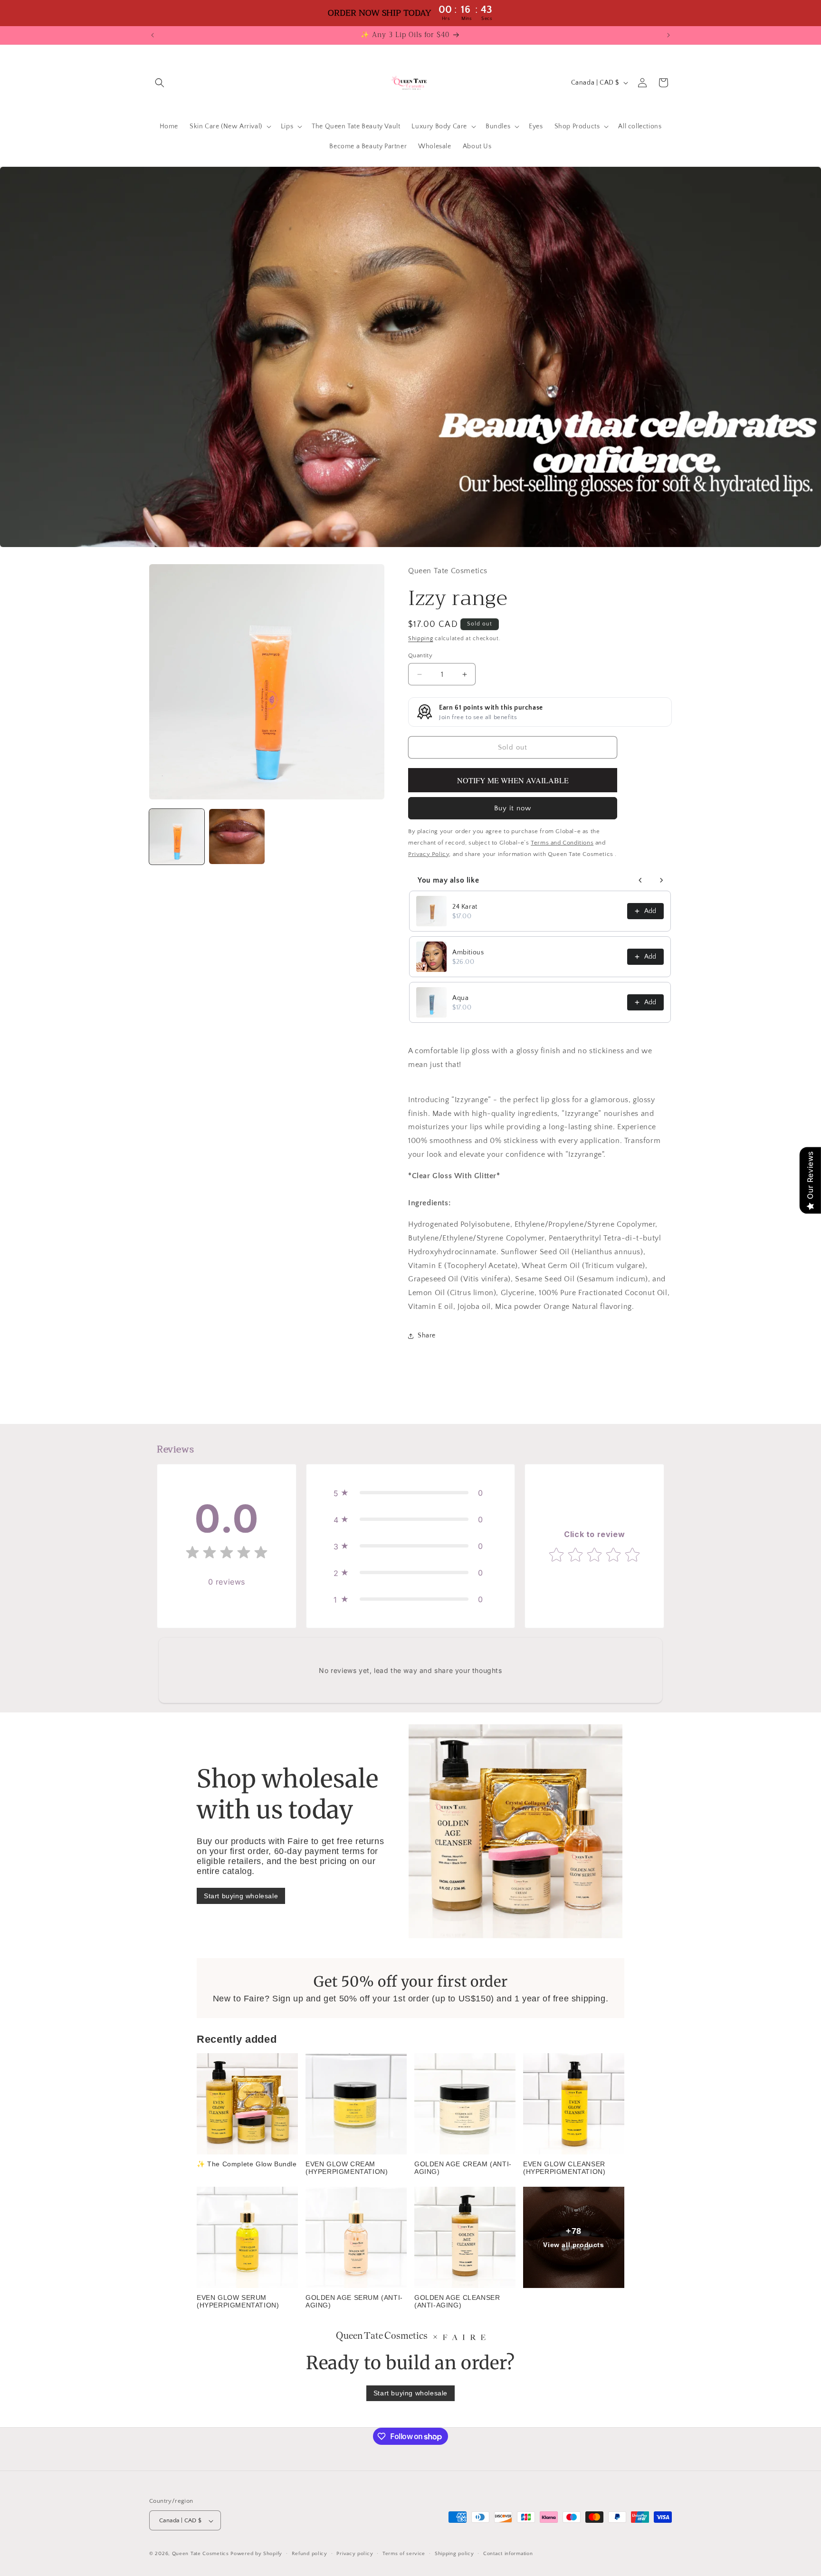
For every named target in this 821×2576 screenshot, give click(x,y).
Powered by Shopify (256, 2554)
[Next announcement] (668, 35)
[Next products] (661, 880)
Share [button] (427, 1336)
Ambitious (468, 952)
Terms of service (404, 2554)
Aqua (460, 998)
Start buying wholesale (241, 1896)
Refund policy (310, 2554)
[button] (160, 83)
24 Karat (465, 907)
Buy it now (513, 808)
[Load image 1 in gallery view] (177, 836)
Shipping (421, 639)
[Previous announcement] (153, 35)
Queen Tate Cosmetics (201, 2554)
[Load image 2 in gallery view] (237, 836)
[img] (227, 1554)
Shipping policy (454, 2554)
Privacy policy (355, 2554)
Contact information (508, 2554)
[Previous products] (640, 880)
